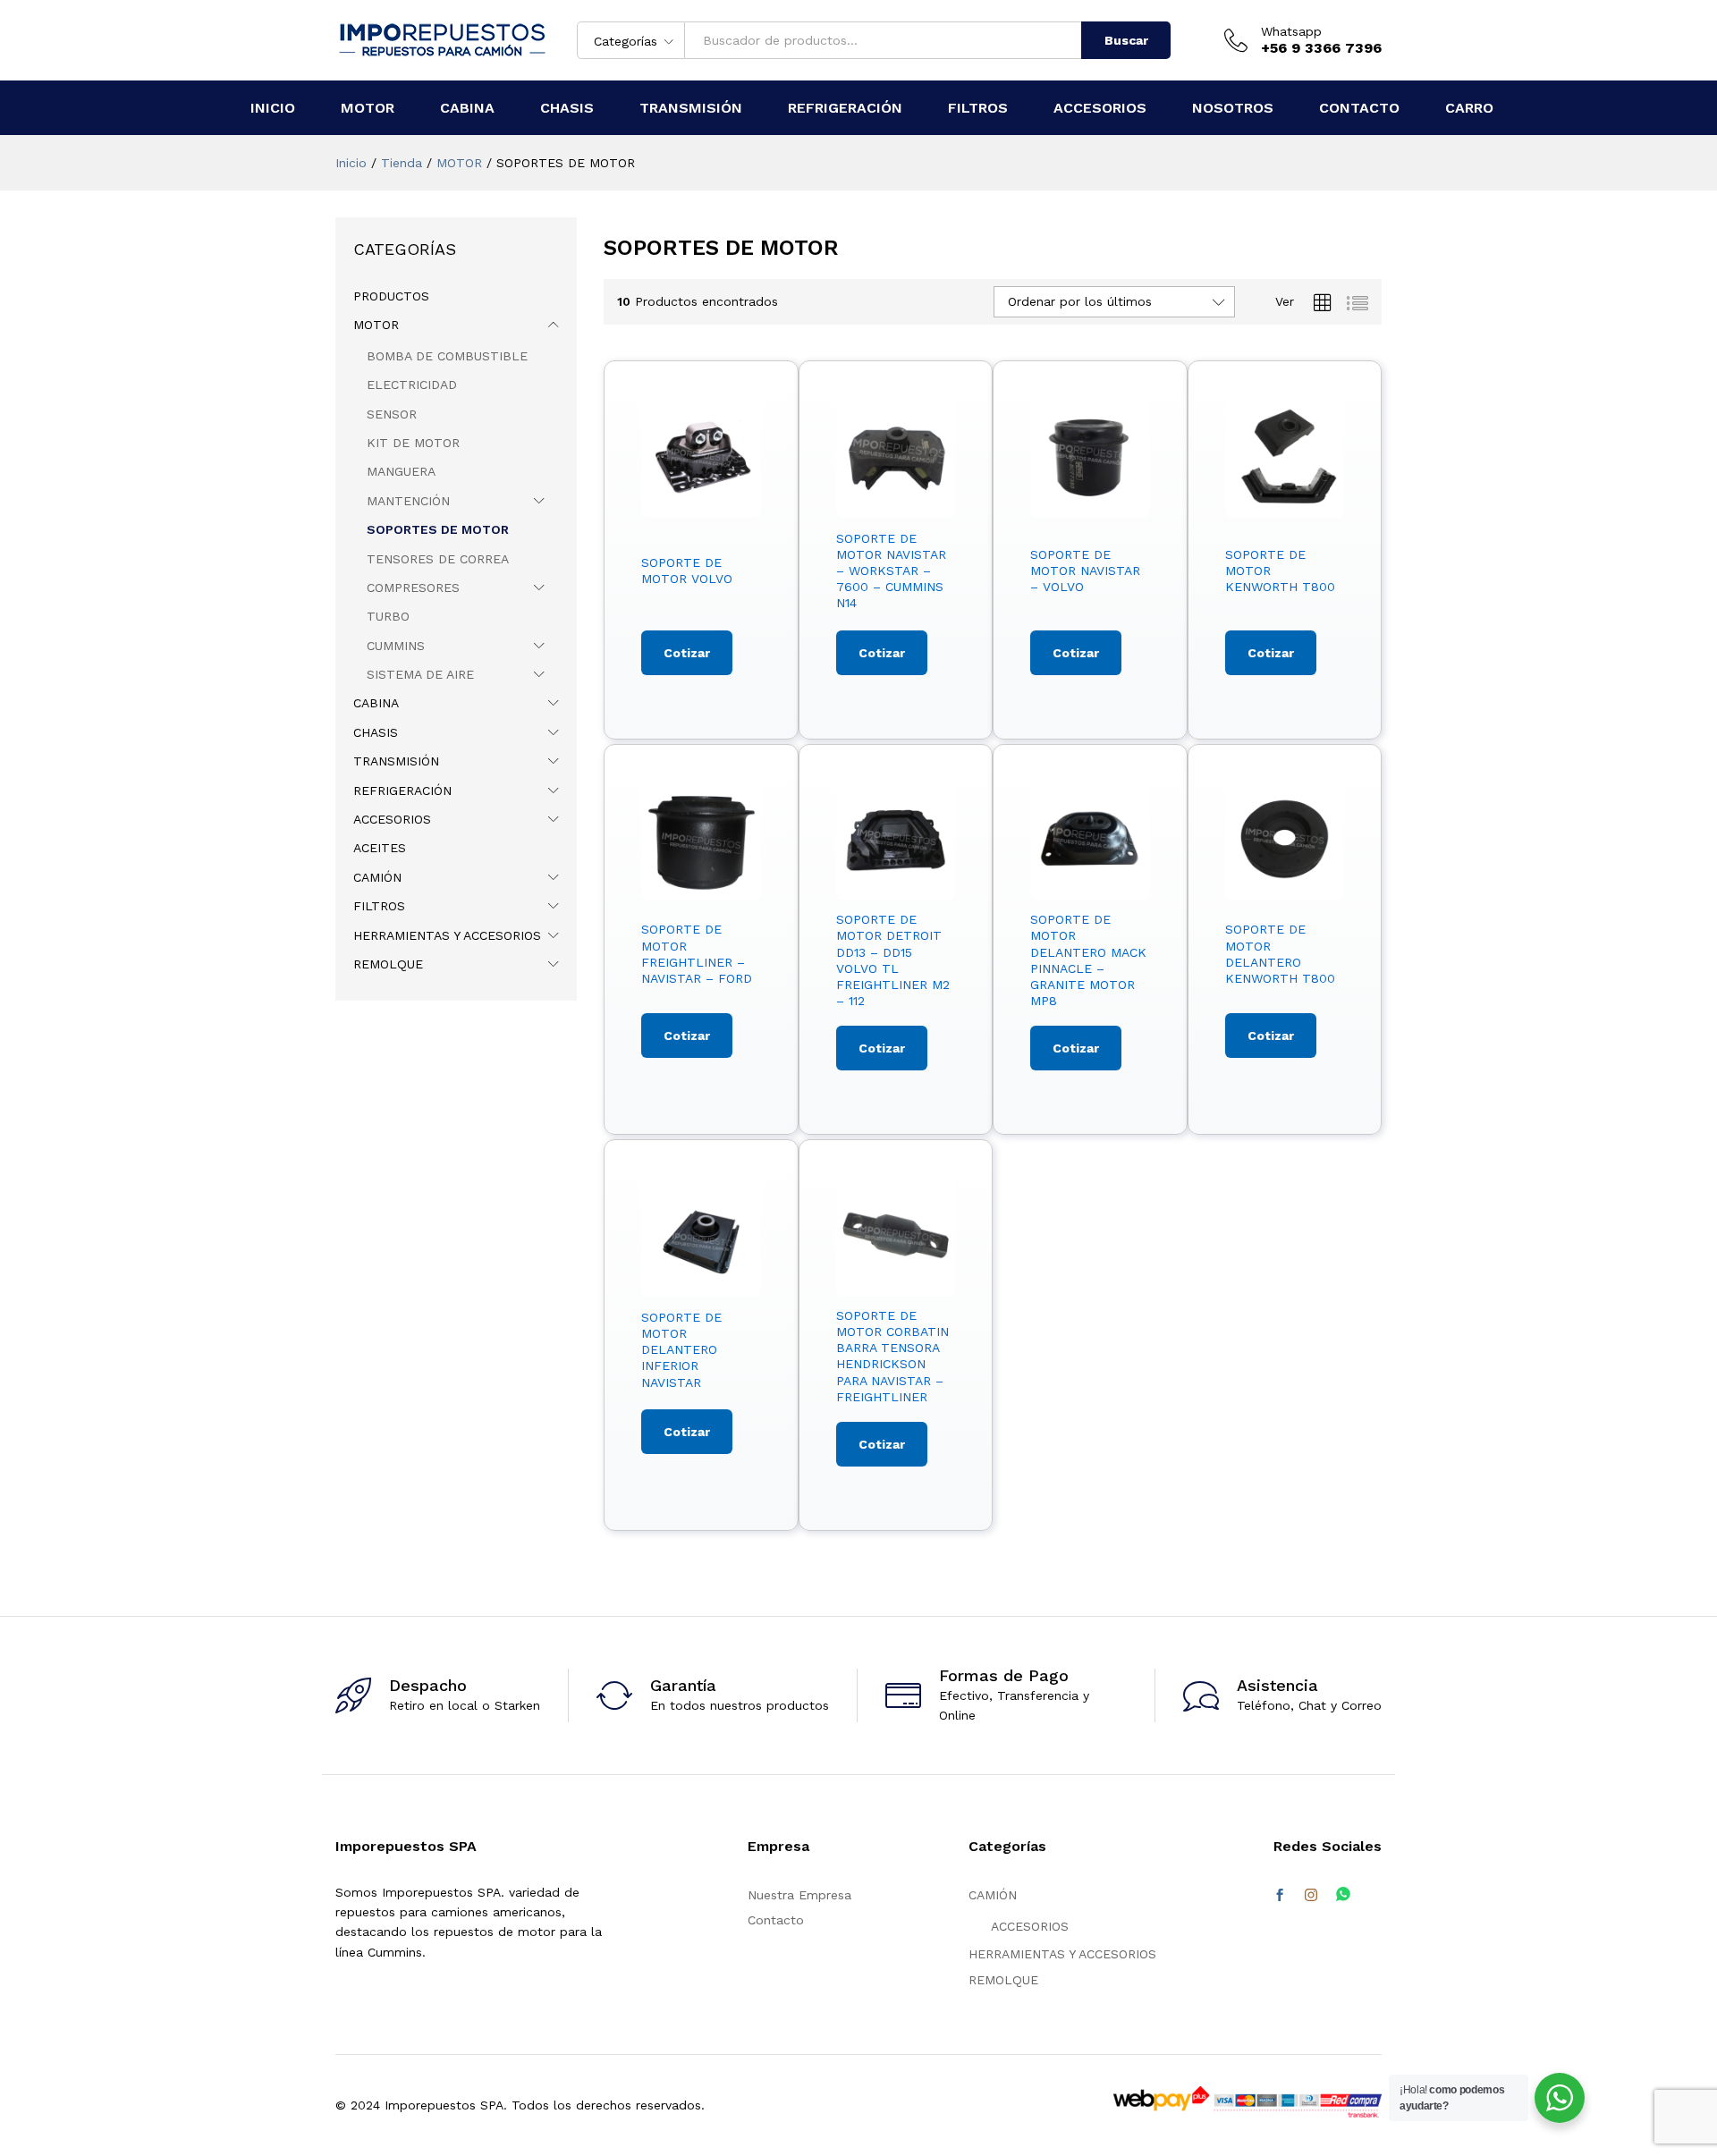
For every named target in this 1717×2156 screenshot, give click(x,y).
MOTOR (376, 325)
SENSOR (392, 414)
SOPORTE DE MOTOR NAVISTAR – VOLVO (1085, 571)
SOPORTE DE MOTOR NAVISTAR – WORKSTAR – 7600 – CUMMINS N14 (891, 571)
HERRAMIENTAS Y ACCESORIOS (447, 935)
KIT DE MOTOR (413, 443)
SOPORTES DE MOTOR (438, 529)
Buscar (1126, 40)
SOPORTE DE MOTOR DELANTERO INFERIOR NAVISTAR (681, 1350)
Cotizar (687, 653)
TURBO (388, 616)
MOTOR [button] (368, 108)
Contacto (776, 1920)
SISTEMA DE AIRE (420, 674)
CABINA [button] (467, 108)
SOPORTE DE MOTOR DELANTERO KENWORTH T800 (1280, 954)
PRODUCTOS (391, 296)
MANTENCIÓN (408, 501)
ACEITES (380, 848)
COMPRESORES (413, 588)
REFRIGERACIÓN (402, 791)
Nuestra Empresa (799, 1895)
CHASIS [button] (567, 108)
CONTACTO (1359, 108)
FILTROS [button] (978, 108)
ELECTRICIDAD (412, 385)
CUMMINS (396, 646)
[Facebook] (1280, 1896)
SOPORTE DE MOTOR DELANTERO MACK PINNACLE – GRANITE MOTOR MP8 (1088, 960)
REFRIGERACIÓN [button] (845, 108)
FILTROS (379, 906)
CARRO (1469, 108)
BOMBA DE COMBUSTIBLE (447, 356)
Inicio (273, 108)
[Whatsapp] (1343, 1895)
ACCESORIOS (392, 819)
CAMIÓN (377, 877)
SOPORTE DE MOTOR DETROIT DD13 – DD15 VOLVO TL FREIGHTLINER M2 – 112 (893, 960)
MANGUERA (401, 471)
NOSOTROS (1233, 108)
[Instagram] (1311, 1896)
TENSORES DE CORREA (438, 559)
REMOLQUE (388, 964)
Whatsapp (1291, 31)
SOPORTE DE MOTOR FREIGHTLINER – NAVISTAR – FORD (697, 954)
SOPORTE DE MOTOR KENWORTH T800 (1280, 571)
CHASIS (376, 732)
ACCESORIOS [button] (1100, 108)
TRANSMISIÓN (396, 761)
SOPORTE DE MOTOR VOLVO (687, 571)
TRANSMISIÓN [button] (691, 108)
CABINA (376, 703)
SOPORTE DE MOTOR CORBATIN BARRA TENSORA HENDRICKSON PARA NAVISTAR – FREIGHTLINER (892, 1356)
